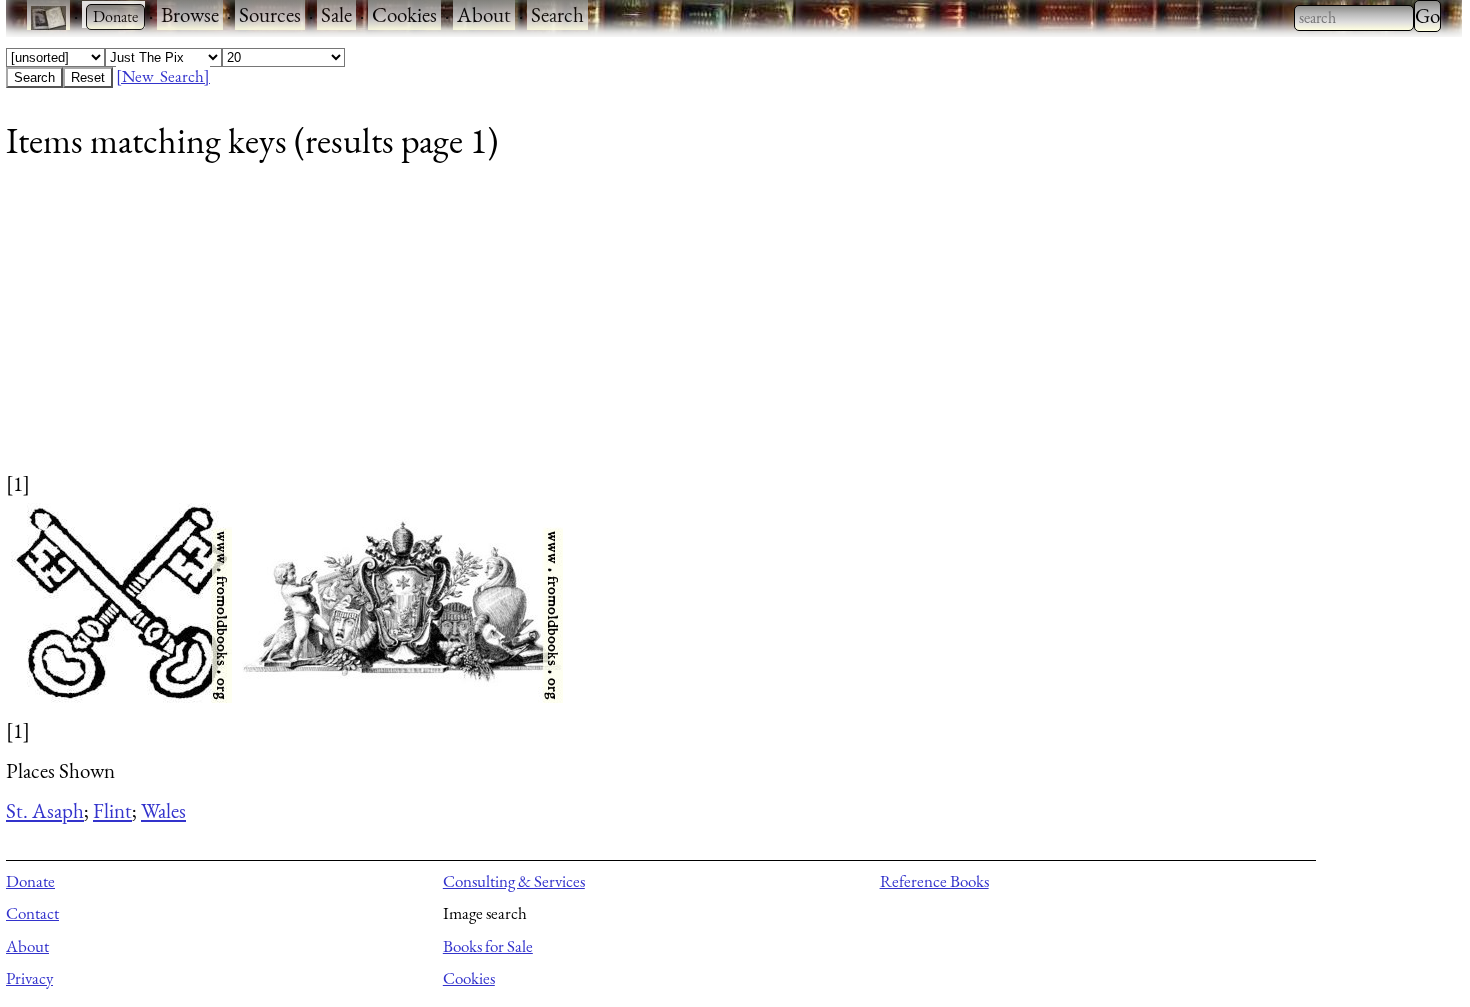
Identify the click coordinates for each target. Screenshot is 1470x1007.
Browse (190, 14)
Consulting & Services (514, 881)
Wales (163, 810)
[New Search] (163, 76)
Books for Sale (488, 946)
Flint (112, 810)
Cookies (404, 14)
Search (557, 14)
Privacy (29, 978)
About (484, 14)
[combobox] (1354, 18)
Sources (270, 14)
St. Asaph (45, 810)
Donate (30, 881)
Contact (32, 913)
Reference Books (934, 881)
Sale (336, 14)
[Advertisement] (606, 329)
